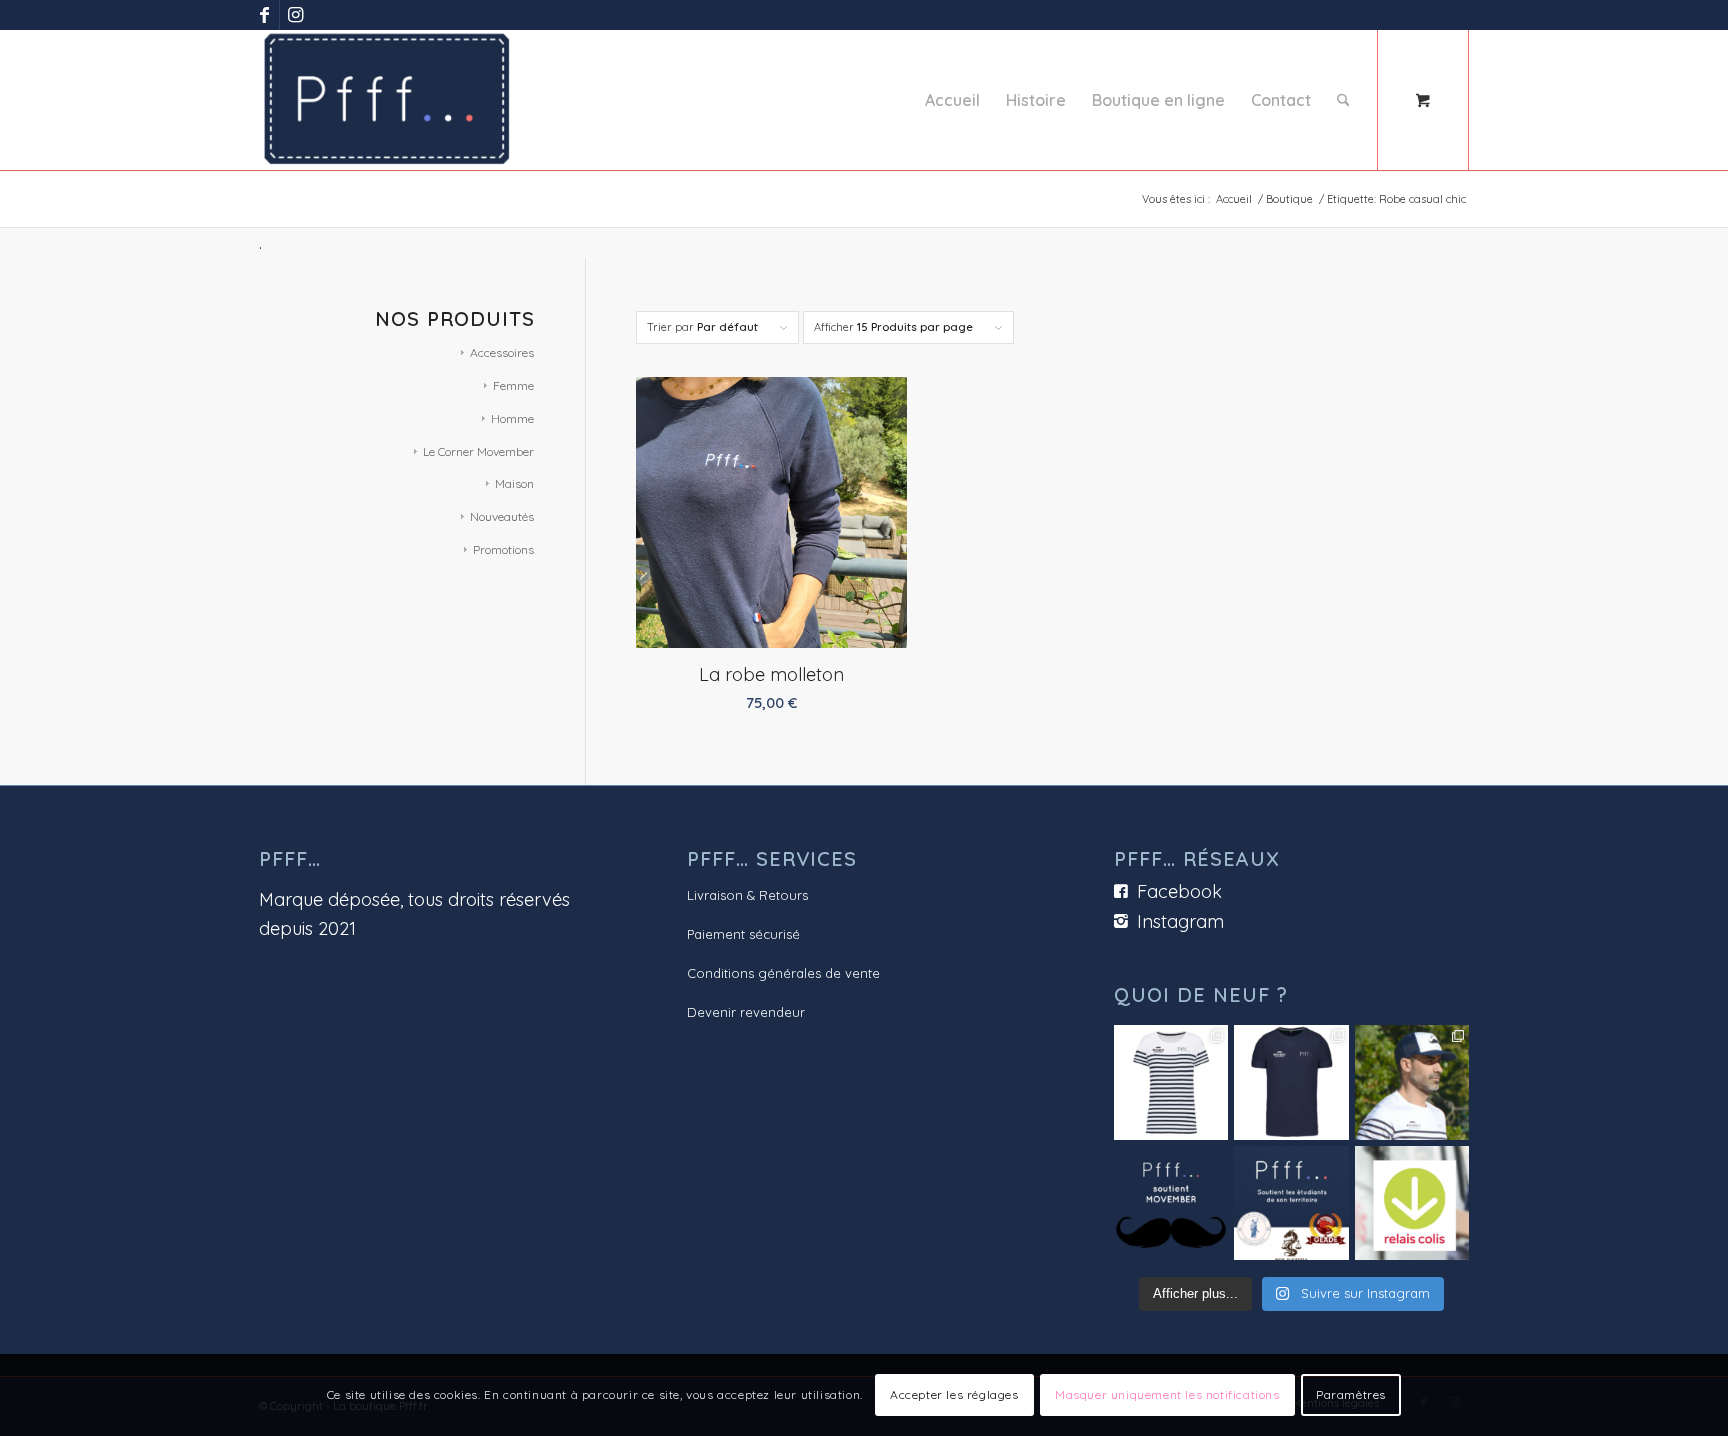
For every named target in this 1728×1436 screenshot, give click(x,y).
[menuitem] (952, 100)
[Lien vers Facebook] (264, 15)
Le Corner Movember (478, 451)
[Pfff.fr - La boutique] (387, 100)
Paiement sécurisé (743, 934)
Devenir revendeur (746, 1012)
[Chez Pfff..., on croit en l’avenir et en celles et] (1291, 1203)
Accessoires (502, 352)
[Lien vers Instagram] (295, 15)
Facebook (1179, 891)
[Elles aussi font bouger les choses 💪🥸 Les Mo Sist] (1171, 1082)
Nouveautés (502, 516)
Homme (512, 418)
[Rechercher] (1343, 100)
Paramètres (1351, 1394)
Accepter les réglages (954, 1394)
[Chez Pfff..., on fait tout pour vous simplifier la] (1412, 1203)
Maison (514, 483)
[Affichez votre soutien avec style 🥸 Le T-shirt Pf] (1291, 1082)
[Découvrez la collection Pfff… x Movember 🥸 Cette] (1412, 1082)
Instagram (1180, 921)
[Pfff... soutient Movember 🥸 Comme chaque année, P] (1171, 1203)
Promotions (503, 549)
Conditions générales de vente (783, 973)
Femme (513, 385)
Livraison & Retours (747, 895)
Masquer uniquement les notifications (1167, 1394)
